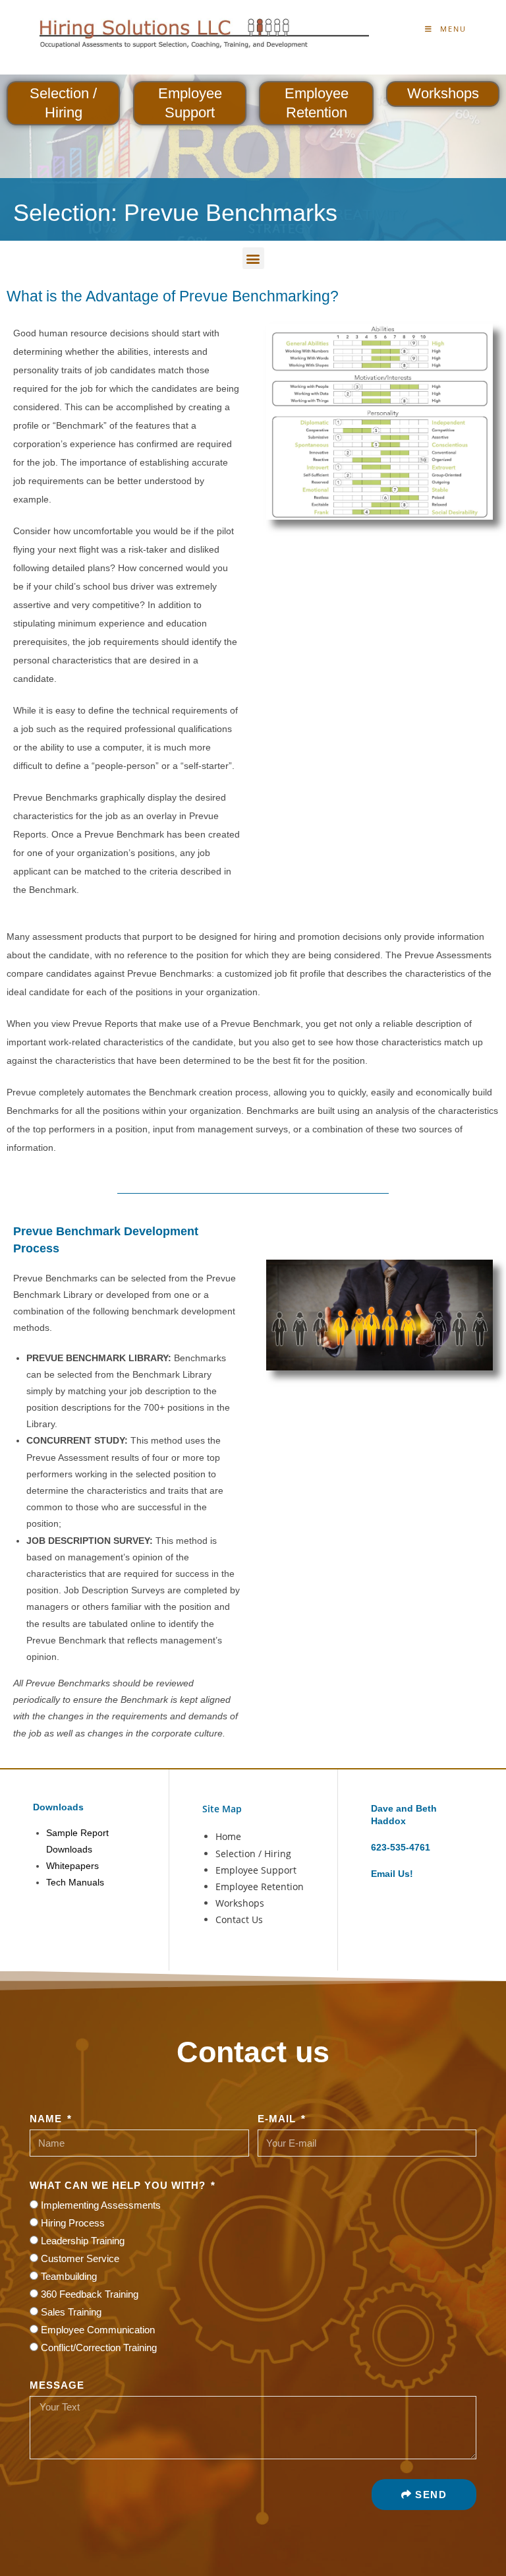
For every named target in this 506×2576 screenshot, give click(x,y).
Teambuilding (69, 2276)
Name (47, 2119)
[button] (253, 258)
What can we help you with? (119, 2185)
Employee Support (256, 1870)
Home (228, 1836)
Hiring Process (73, 2223)
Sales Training (71, 2312)
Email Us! (392, 1874)
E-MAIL (278, 2119)
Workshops (443, 93)
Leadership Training (83, 2241)
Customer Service (80, 2258)
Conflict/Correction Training (99, 2347)
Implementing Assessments (101, 2205)
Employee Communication (98, 2330)
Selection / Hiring (253, 1854)
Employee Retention (260, 1886)
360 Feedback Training (90, 2294)
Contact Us (239, 1919)
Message (57, 2385)
